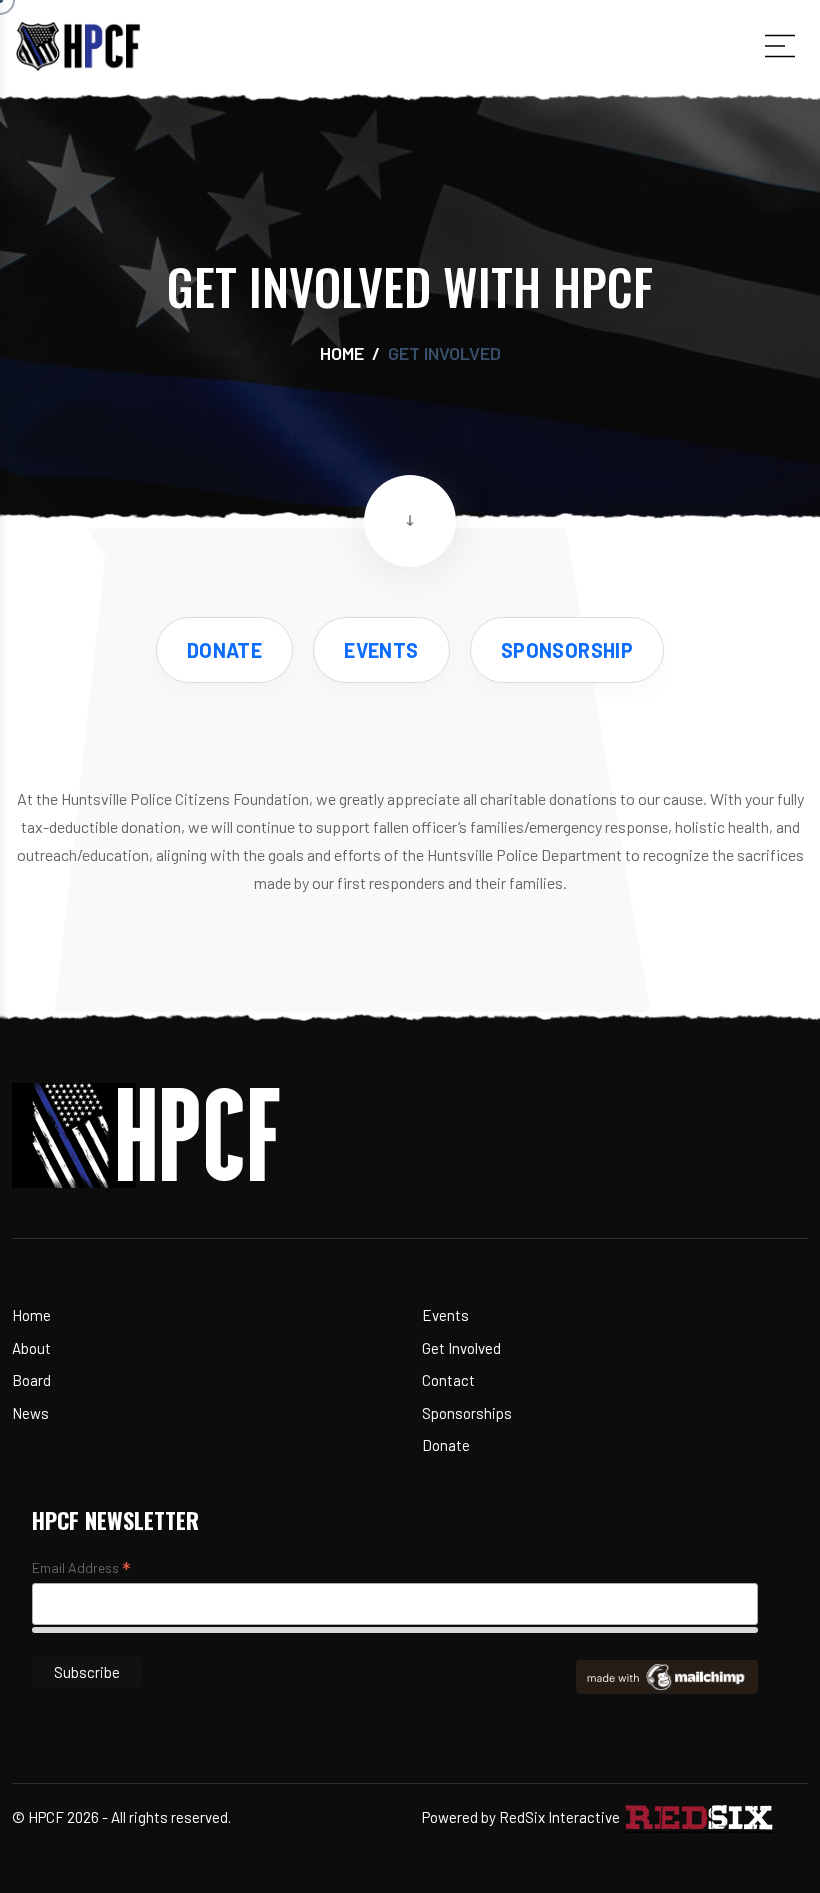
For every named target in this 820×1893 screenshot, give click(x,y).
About (31, 1348)
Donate (446, 1445)
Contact (448, 1380)
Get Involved (461, 1348)
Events (445, 1315)
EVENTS (381, 650)
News (30, 1413)
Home (342, 353)
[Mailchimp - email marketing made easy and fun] (666, 1674)
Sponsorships (467, 1413)
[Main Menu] (780, 46)
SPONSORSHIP (567, 650)
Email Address (81, 1569)
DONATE (224, 650)
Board (31, 1380)
